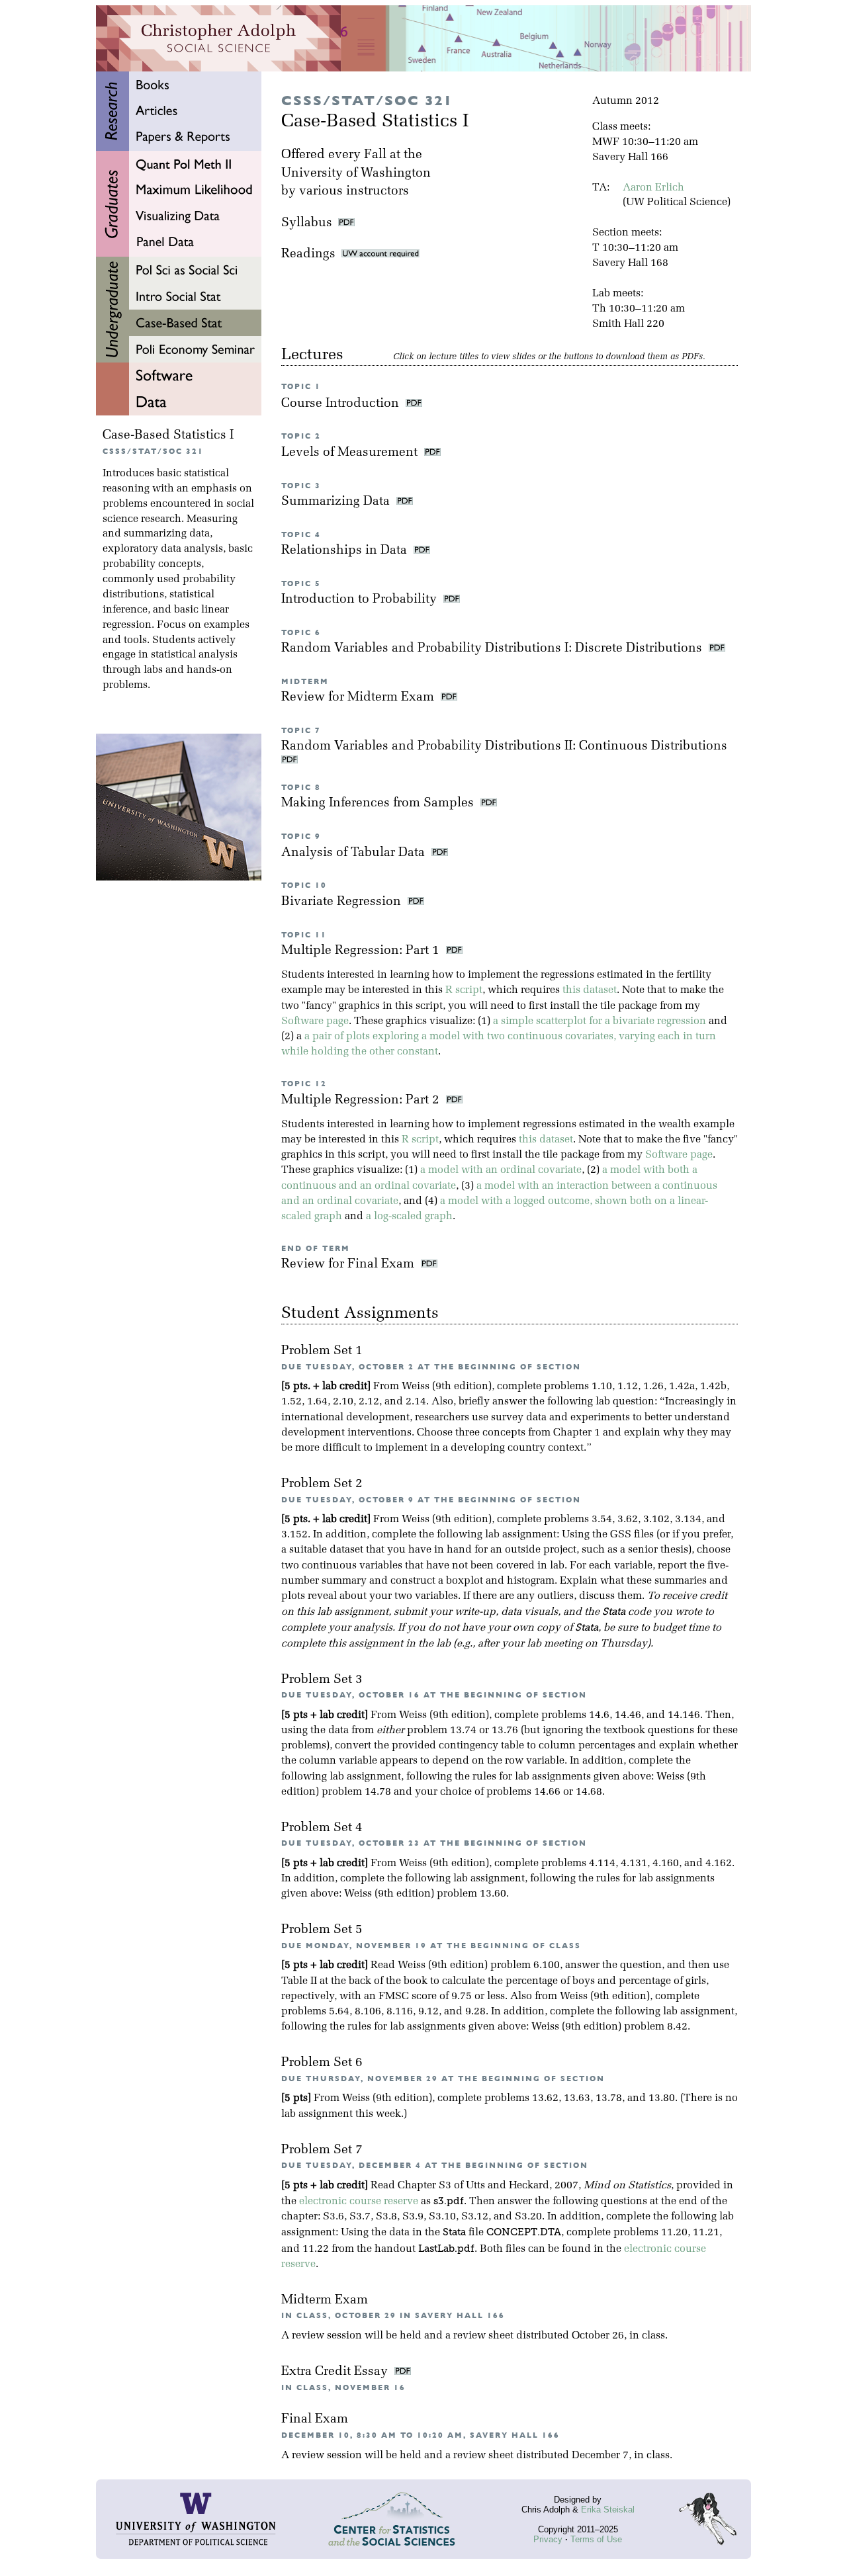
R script (464, 990)
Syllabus (307, 223)
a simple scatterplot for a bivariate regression (600, 1021)
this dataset (590, 990)
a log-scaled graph (409, 1217)
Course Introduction (342, 404)
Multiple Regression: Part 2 (362, 1100)
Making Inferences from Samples (379, 803)
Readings (311, 254)
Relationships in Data (346, 551)
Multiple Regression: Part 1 (362, 951)
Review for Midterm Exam (359, 698)
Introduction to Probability (361, 600)
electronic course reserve (359, 2202)
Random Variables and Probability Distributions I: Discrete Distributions (493, 649)
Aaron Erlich (653, 188)
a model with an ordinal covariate (501, 1170)
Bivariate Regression (343, 902)
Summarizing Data (337, 502)
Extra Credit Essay (336, 2372)
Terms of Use (596, 2539)
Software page (315, 1021)
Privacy (548, 2539)
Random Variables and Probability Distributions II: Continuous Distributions (506, 747)
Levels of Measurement (351, 453)
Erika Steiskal (608, 2510)
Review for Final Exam (349, 1265)
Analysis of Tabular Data (355, 853)
